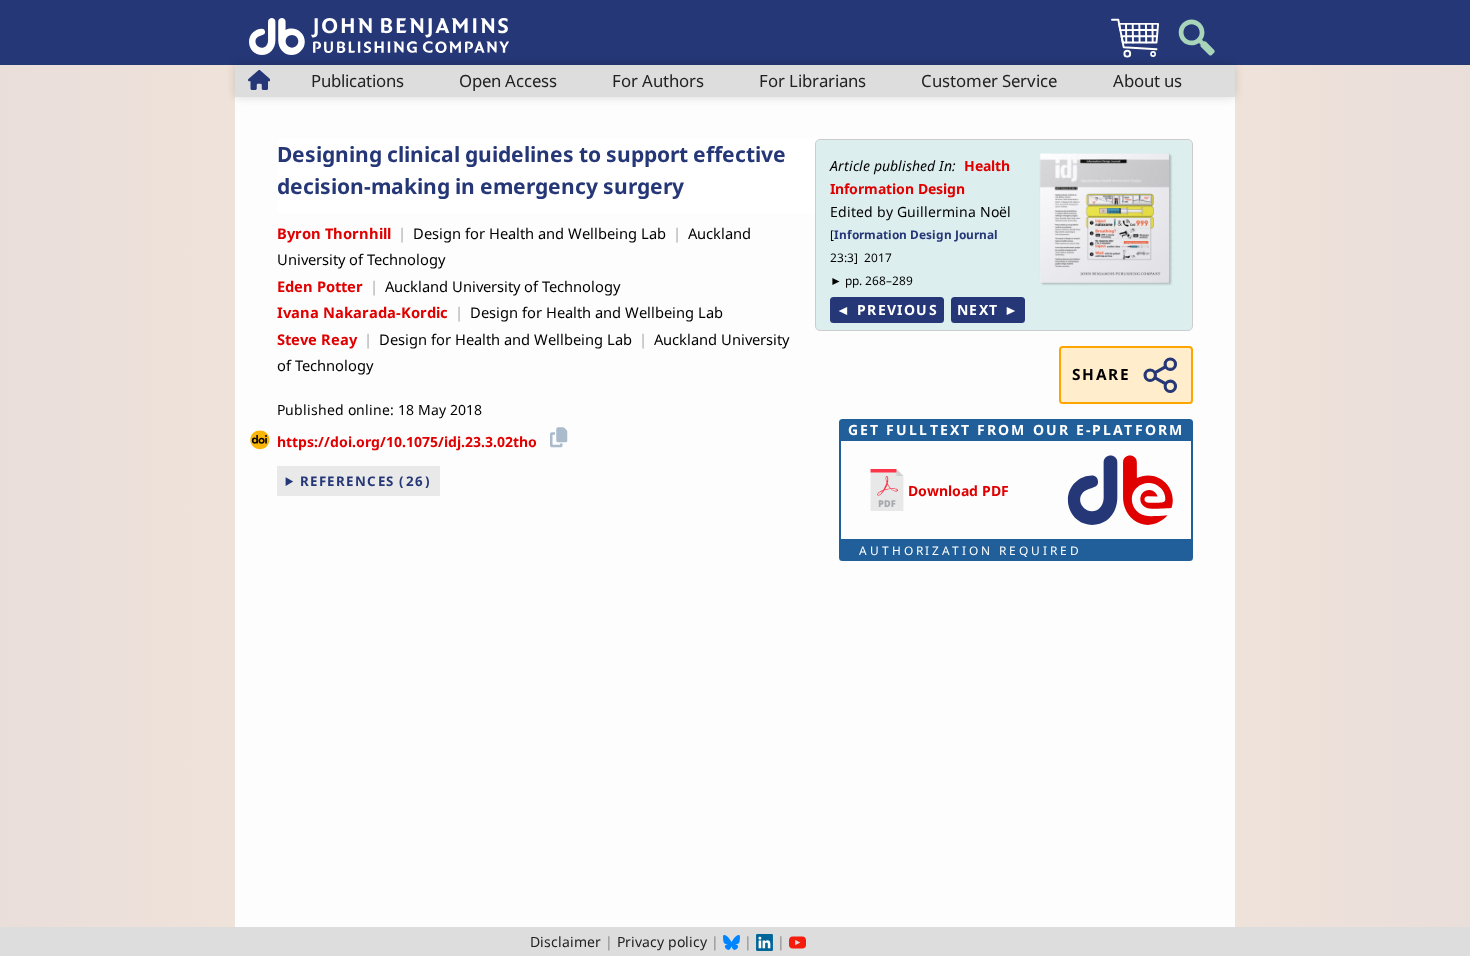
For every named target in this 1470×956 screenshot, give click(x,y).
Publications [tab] (357, 80)
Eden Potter (320, 286)
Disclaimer (565, 941)
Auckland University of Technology (502, 286)
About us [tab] (1147, 80)
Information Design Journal (916, 234)
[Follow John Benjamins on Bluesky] (731, 941)
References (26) (366, 481)
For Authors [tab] (658, 80)
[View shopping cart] (1135, 56)
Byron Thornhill (334, 233)
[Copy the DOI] (555, 434)
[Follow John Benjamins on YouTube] (797, 941)
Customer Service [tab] (989, 80)
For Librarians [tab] (812, 80)
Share (1101, 374)
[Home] (379, 25)
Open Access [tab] (508, 80)
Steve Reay (317, 339)
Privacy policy (662, 941)
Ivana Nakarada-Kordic (362, 312)
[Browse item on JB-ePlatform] (1120, 526)
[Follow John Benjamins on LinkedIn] (764, 941)
